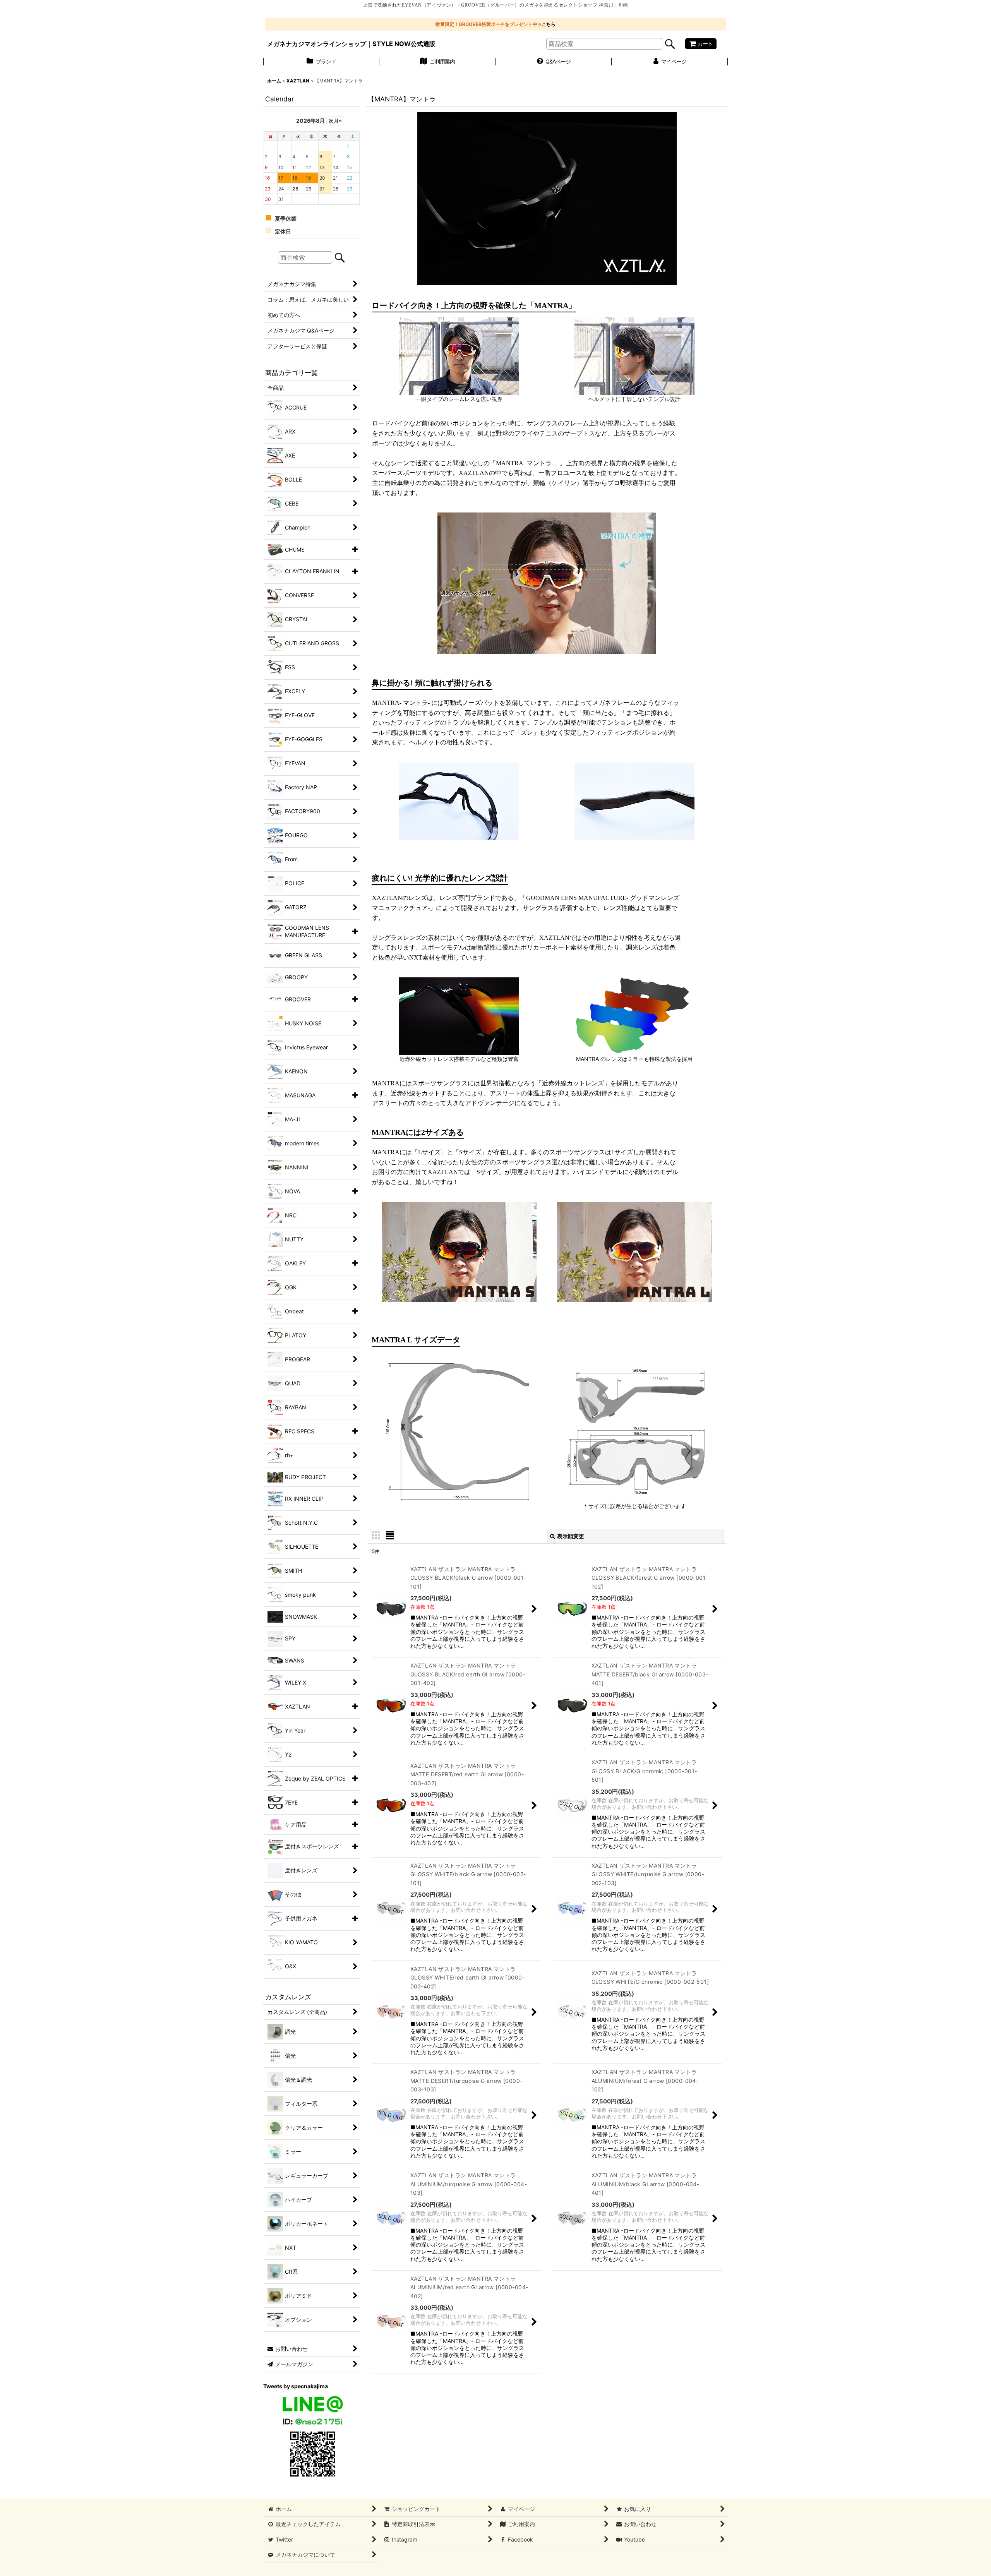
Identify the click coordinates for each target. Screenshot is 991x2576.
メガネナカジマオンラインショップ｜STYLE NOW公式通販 (351, 44)
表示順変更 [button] (571, 1536)
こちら (549, 24)
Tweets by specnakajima (296, 2386)
